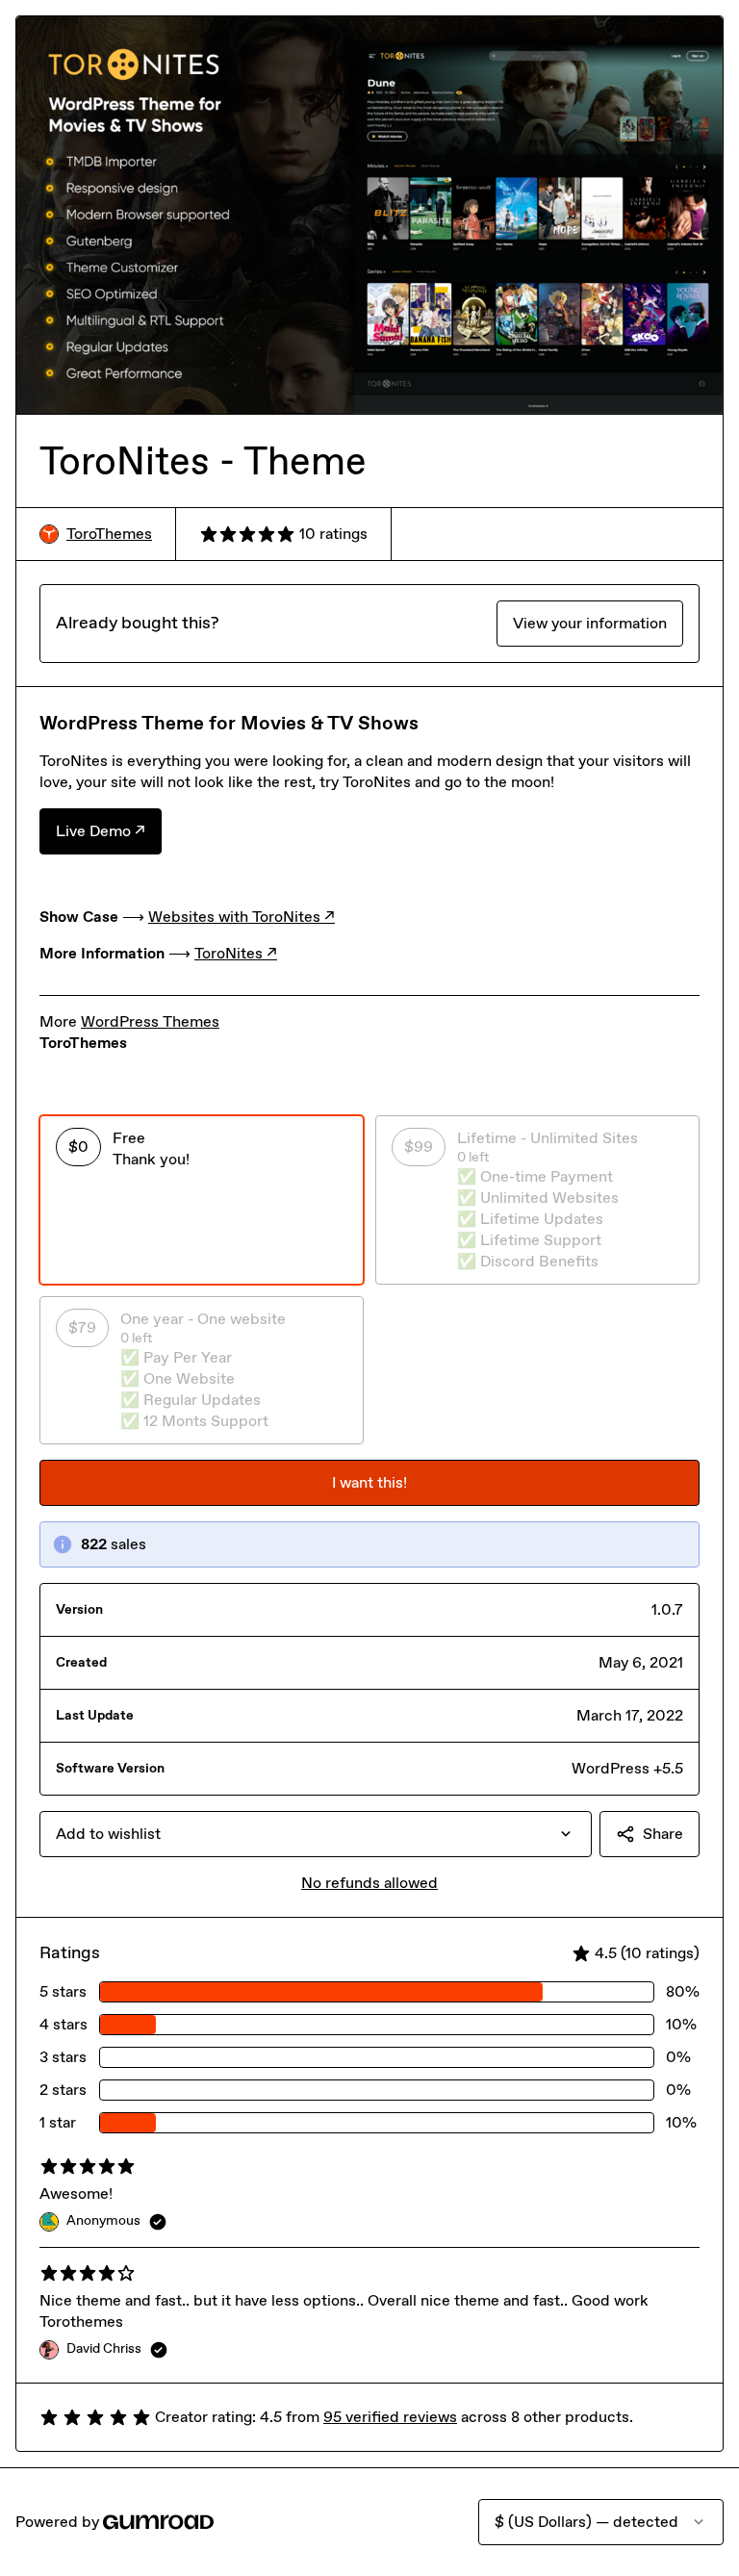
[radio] (202, 1200)
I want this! (369, 1482)
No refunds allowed (369, 1883)
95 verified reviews (390, 2417)
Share (663, 1834)
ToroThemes (109, 534)
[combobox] (316, 1834)
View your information (590, 623)
